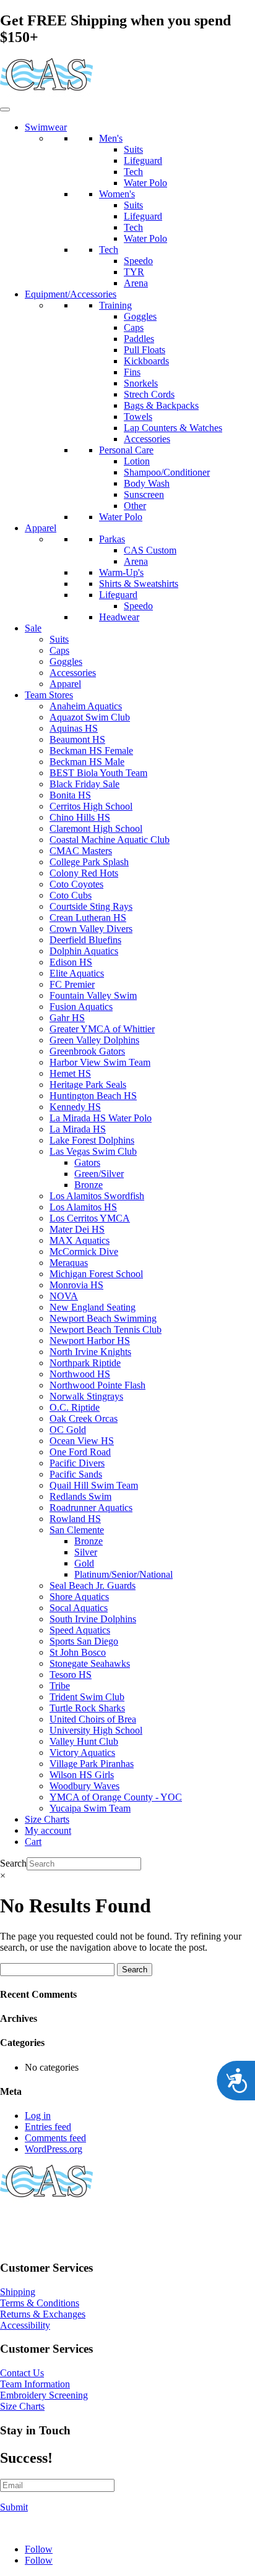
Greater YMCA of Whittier (102, 1029)
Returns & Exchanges (43, 2314)
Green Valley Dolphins (94, 1040)
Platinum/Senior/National (123, 1574)
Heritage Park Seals (88, 1085)
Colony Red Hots (84, 873)
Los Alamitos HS (83, 1207)
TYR (134, 272)
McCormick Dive (84, 1252)
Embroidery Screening (44, 2395)
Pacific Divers (77, 1463)
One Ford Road (80, 1452)
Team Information (35, 2384)
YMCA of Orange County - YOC (116, 1797)
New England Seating (93, 1307)
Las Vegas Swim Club (93, 1151)
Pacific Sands (76, 1474)
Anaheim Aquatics (86, 706)
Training (115, 305)
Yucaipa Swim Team (90, 1808)
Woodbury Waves (84, 1786)
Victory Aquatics (82, 1752)
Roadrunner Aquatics (91, 1508)
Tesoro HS (71, 1675)
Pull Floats (145, 350)
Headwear (119, 617)
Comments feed (55, 2138)
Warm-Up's (121, 572)
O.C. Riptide (75, 1407)
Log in (38, 2116)
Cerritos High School (91, 806)
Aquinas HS (74, 728)
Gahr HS (67, 1018)
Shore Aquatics (79, 1597)
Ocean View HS (82, 1441)
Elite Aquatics (77, 973)
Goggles (140, 316)
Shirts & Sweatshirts (139, 584)
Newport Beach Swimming (103, 1318)
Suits (133, 149)
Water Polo (145, 183)
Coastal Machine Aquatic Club (110, 840)
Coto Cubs (71, 895)
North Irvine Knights (90, 1352)
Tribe (60, 1686)
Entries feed (48, 2127)
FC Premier (72, 984)
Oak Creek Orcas (84, 1419)
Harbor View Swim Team (100, 1062)
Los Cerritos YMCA (90, 1218)
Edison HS (71, 962)
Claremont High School (96, 828)
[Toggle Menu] (5, 109)
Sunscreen (144, 494)
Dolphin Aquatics (84, 951)
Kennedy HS (75, 1107)
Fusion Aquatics (81, 1007)
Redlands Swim (80, 1496)
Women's (117, 194)
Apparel (41, 528)
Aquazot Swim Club (90, 717)
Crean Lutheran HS (88, 918)
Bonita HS (70, 795)
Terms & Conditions (40, 2303)
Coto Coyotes (76, 884)
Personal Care (126, 450)
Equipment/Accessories (71, 294)
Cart (33, 1842)
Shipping (18, 2292)
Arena (136, 283)
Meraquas (69, 1263)
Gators (87, 1162)
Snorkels (141, 383)
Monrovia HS (76, 1285)
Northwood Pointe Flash (97, 1385)
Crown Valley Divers (91, 929)
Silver (86, 1552)
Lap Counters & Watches (173, 428)
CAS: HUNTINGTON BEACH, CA (74, 2223)
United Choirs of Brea (93, 1719)
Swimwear (46, 127)
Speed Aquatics (80, 1630)
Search (13, 1863)
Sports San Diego (84, 1641)
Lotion (137, 461)
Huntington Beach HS (93, 1096)
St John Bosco (78, 1652)
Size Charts (47, 1819)
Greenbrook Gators (87, 1051)
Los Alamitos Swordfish (97, 1196)
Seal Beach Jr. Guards (93, 1585)
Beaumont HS (77, 739)
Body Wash (147, 483)
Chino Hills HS (80, 817)
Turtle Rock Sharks (87, 1708)
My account (48, 1830)
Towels (138, 417)
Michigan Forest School (96, 1274)
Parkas (112, 539)
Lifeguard (143, 160)
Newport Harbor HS (90, 1341)
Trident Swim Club (87, 1697)
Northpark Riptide (85, 1363)
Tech (133, 172)
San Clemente (77, 1530)
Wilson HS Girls (82, 1775)
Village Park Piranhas (92, 1764)
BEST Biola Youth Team (98, 773)
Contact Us (22, 2373)
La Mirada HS (78, 1129)
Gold (84, 1563)
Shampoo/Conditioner (167, 472)
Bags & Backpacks (161, 405)
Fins (132, 372)
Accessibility (25, 2325)
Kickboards (146, 361)
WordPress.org (54, 2149)
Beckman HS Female (91, 751)
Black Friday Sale (84, 784)
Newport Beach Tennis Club (106, 1329)
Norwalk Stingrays (86, 1396)
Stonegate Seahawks (90, 1663)
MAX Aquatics (80, 1240)
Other (135, 506)
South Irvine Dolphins (93, 1619)
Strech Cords (149, 394)
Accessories (147, 439)
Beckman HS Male (87, 762)
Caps (134, 327)
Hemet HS (70, 1073)
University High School (96, 1730)
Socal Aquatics (79, 1608)
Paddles (139, 339)
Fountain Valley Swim (93, 995)
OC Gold (68, 1430)
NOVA (64, 1296)
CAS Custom (150, 550)
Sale (33, 628)
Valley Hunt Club (84, 1741)
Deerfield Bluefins (85, 940)
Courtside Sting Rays (91, 906)
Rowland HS (75, 1519)
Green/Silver (99, 1174)
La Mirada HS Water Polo (101, 1118)
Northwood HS (80, 1374)
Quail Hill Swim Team (94, 1485)
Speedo (138, 261)
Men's (111, 138)
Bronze (89, 1185)
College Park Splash (89, 862)
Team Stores (49, 695)
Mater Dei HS (77, 1229)
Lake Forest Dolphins (92, 1140)
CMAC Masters (81, 851)
